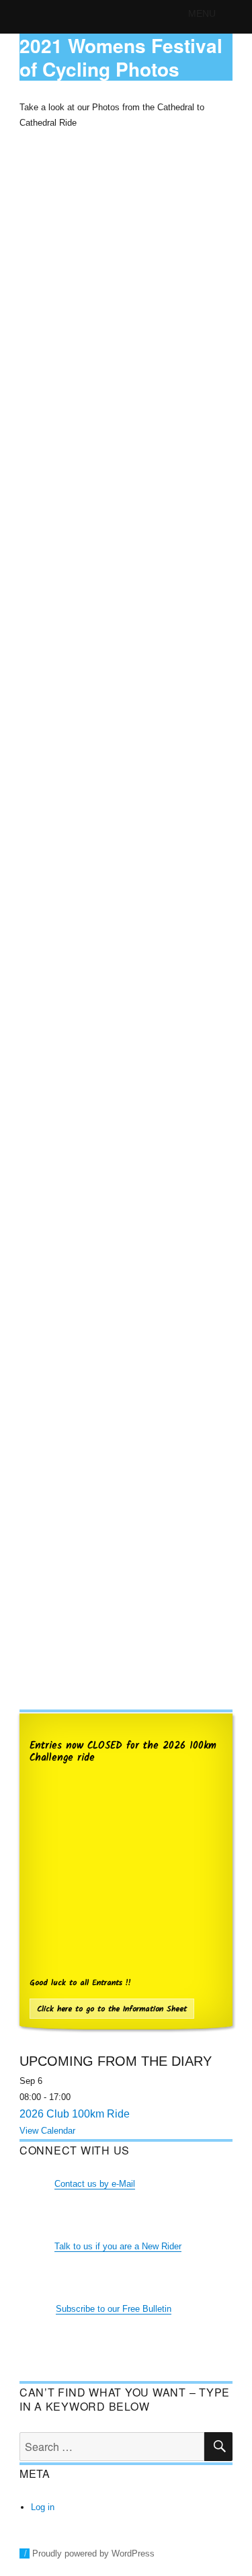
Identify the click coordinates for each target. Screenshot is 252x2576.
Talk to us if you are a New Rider (118, 2246)
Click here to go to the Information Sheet (112, 2009)
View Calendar (47, 2131)
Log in (43, 2507)
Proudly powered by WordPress (93, 2553)
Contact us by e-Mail (95, 2184)
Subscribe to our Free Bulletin (114, 2309)
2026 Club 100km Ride (75, 2114)
